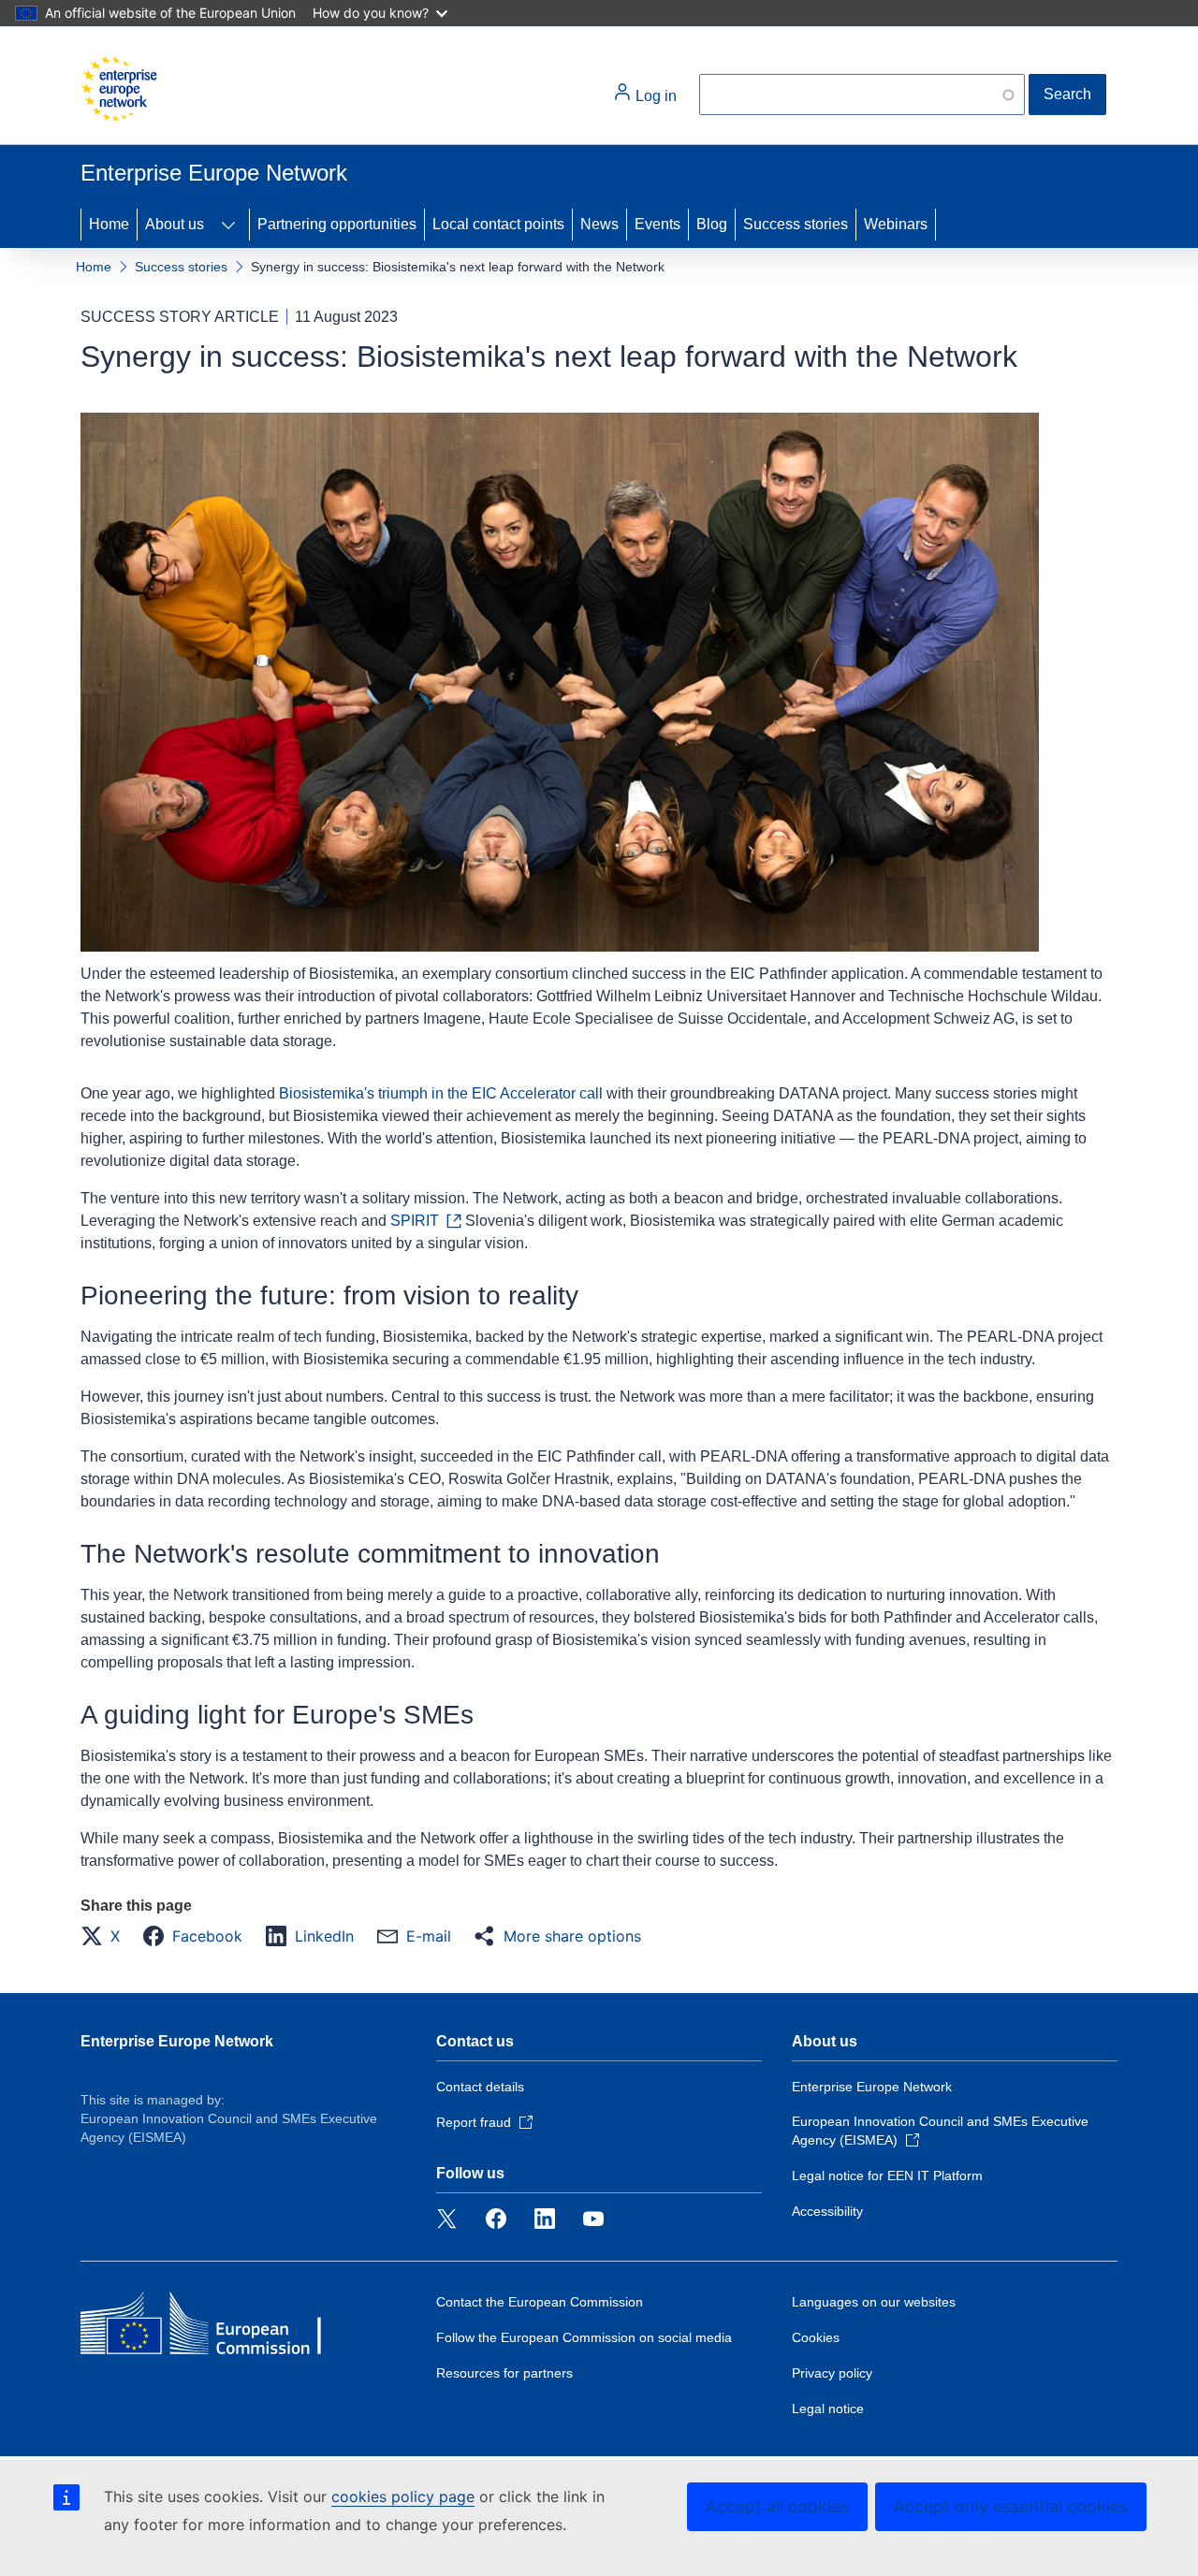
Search (1067, 94)
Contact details (480, 2087)
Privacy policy (832, 2373)
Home (109, 224)
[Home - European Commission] (119, 89)
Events (657, 224)
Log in (654, 96)
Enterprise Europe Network (177, 2041)
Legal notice (828, 2409)
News (599, 224)
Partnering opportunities (337, 224)
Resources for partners (504, 2373)
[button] (106, 1936)
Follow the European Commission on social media (584, 2337)
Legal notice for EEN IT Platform (887, 2176)
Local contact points (498, 224)
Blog (712, 224)
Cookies (816, 2337)
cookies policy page (403, 2496)
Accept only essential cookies (1011, 2506)
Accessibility (827, 2211)
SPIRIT (415, 1221)
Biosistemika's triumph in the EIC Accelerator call (441, 1093)
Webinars (896, 224)
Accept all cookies (777, 2506)
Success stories (796, 224)
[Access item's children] (228, 225)
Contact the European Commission (540, 2302)
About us (175, 224)
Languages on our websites (874, 2302)
